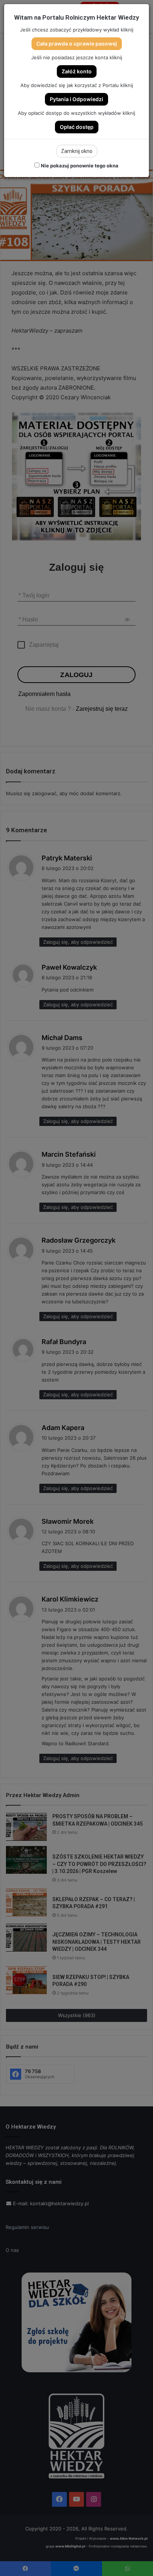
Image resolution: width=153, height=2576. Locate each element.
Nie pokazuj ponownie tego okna (80, 166)
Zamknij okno (77, 151)
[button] (77, 44)
